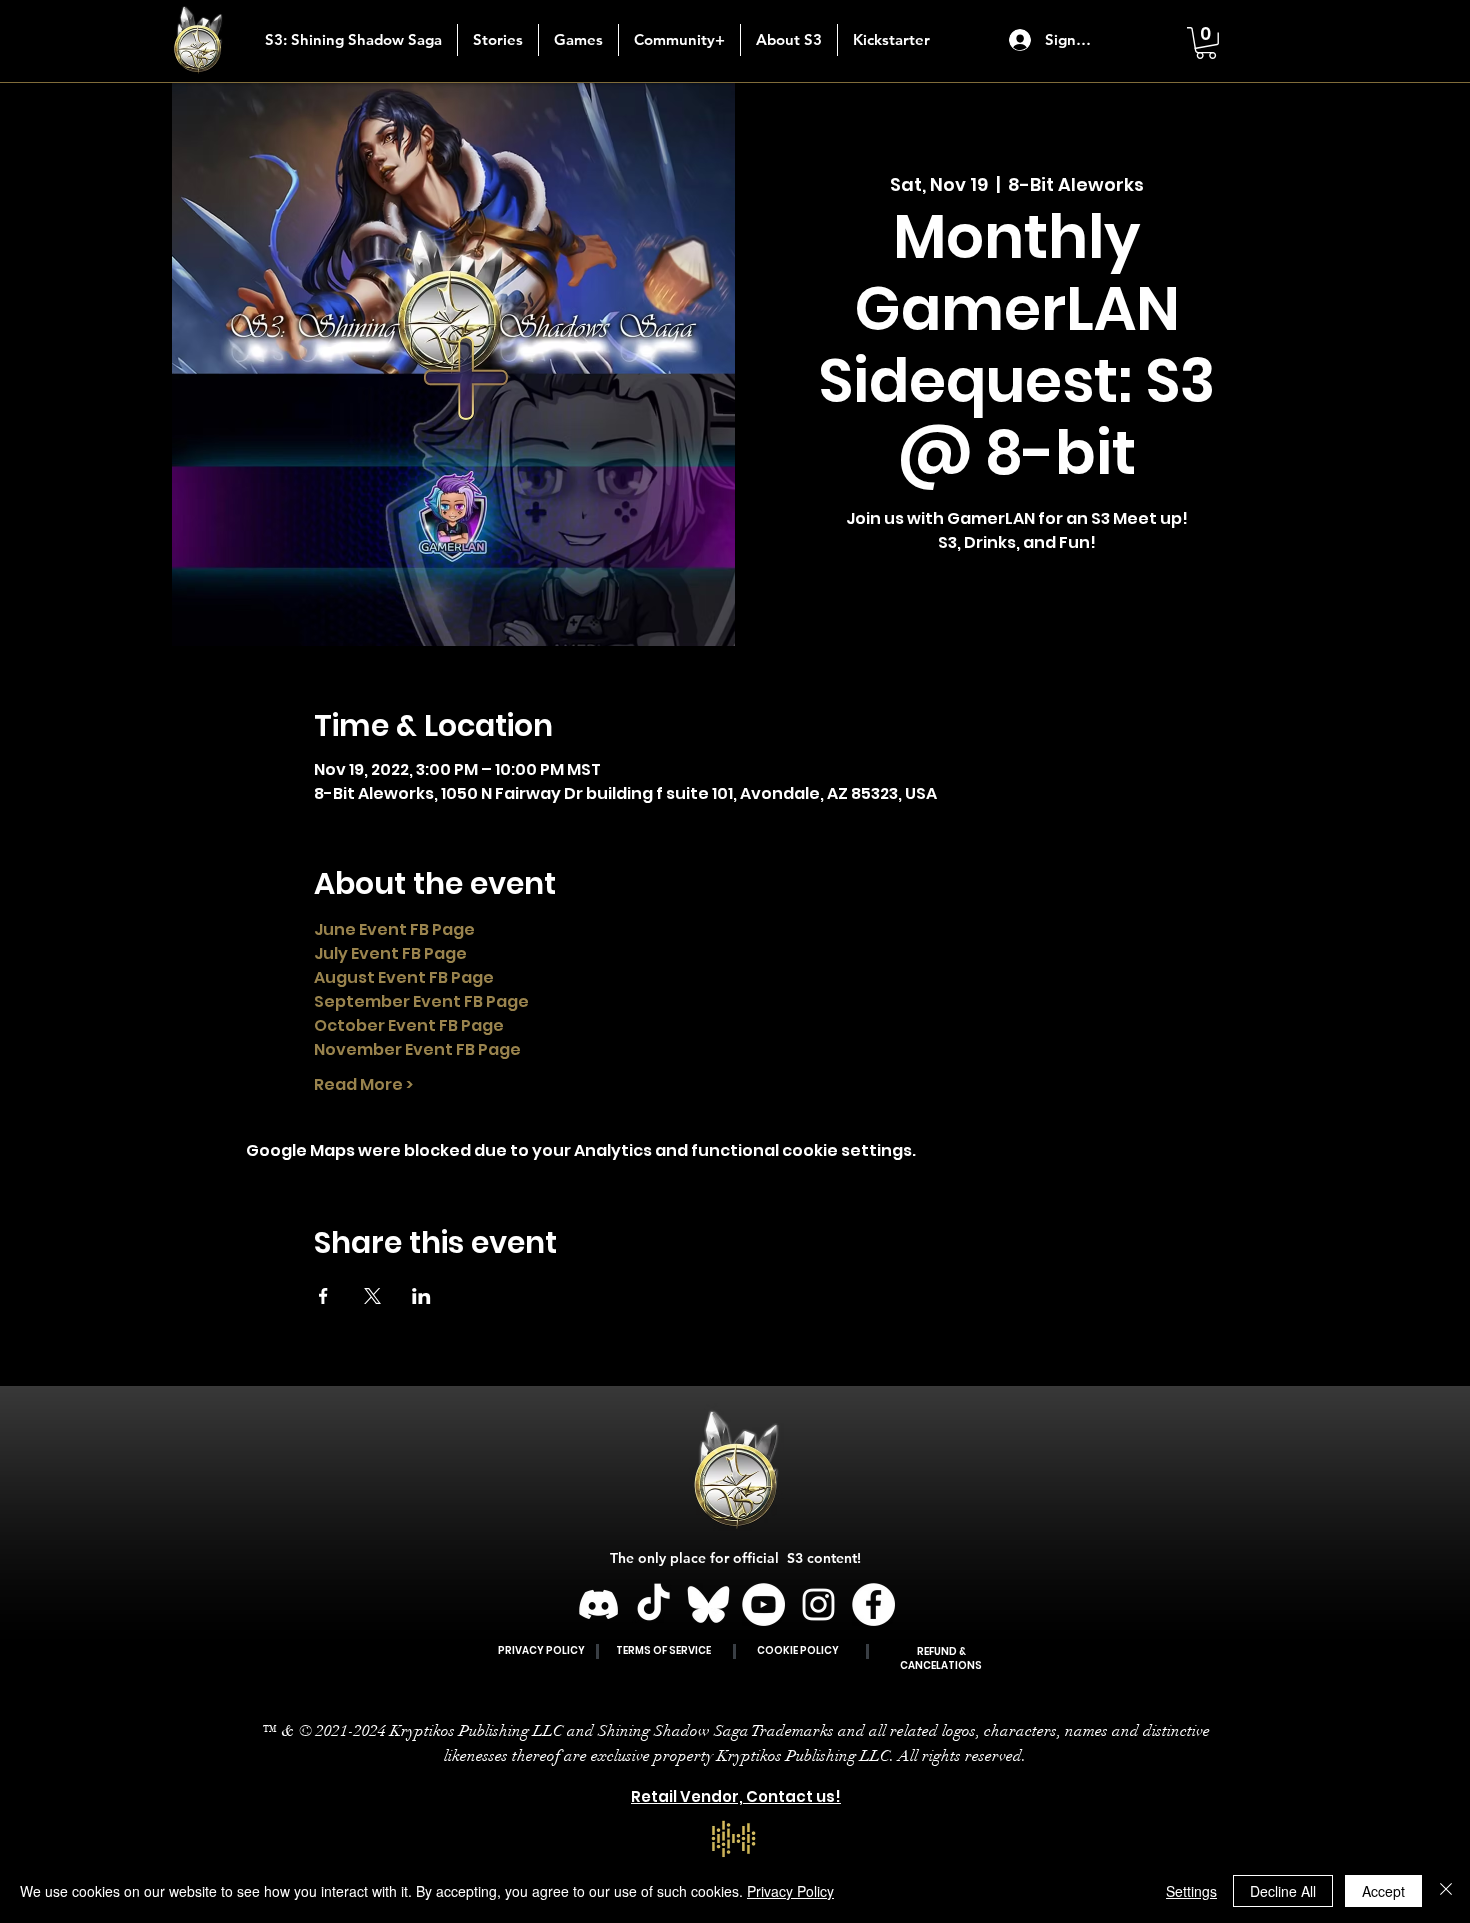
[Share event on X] (372, 1296)
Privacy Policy (790, 1891)
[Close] (1446, 1891)
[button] (497, 40)
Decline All (1283, 1891)
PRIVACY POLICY (541, 1650)
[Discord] (598, 1604)
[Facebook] (873, 1604)
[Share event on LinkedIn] (421, 1296)
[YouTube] (763, 1604)
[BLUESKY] (708, 1604)
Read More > (363, 1085)
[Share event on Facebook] (323, 1296)
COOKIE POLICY (798, 1650)
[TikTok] (653, 1604)
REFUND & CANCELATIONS (941, 1658)
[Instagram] (818, 1604)
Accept (1383, 1891)
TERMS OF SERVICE (663, 1650)
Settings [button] (1191, 1891)
